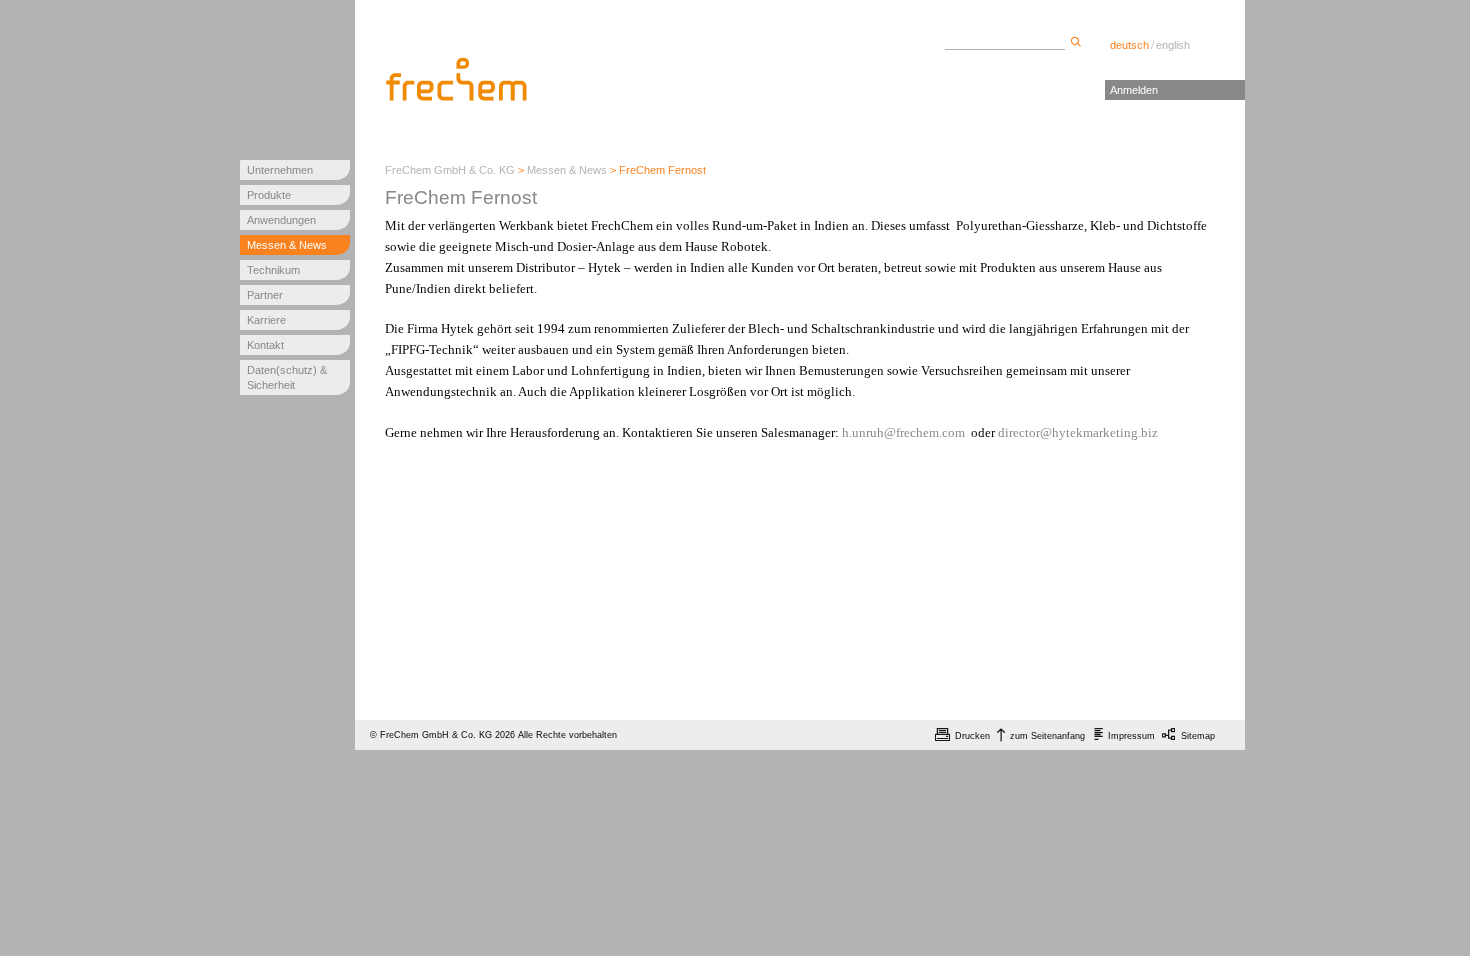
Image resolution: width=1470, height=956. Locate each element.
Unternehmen (280, 170)
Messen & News (287, 245)
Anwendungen (281, 220)
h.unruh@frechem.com (903, 432)
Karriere (266, 320)
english (1173, 45)
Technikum (273, 270)
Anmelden (1134, 90)
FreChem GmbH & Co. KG (450, 170)
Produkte (269, 195)
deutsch (1129, 45)
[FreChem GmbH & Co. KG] (458, 79)
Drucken (972, 736)
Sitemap (1198, 736)
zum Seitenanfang (1047, 736)
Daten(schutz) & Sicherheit (287, 377)
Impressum (1131, 736)
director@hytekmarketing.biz (1078, 432)
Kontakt (265, 345)
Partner (265, 295)
